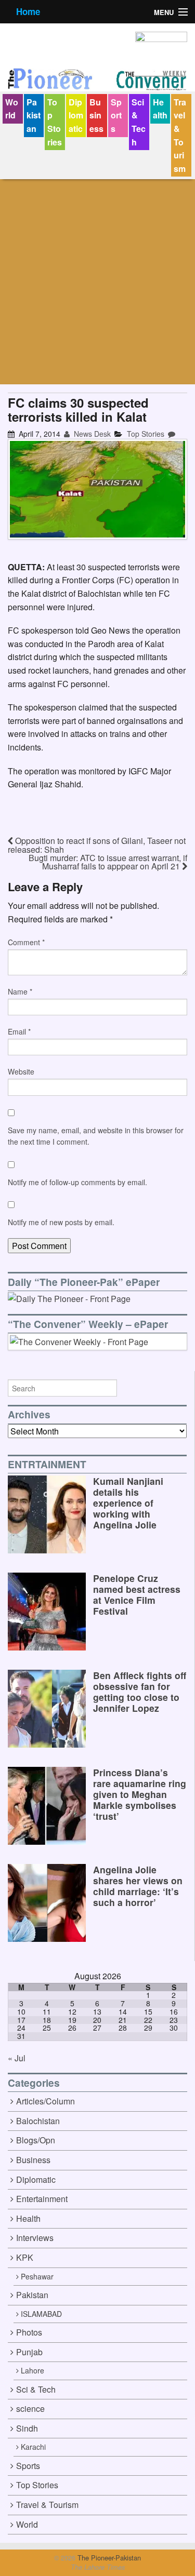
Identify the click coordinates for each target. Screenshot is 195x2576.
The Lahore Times (98, 2567)
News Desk (91, 434)
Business (96, 115)
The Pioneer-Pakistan (108, 2558)
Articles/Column (45, 2101)
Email (19, 1031)
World (12, 109)
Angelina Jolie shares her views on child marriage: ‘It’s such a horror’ (138, 1886)
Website (21, 1071)
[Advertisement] (97, 282)
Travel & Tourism (180, 135)
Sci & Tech (139, 122)
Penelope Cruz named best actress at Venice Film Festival (137, 1594)
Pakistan (34, 115)
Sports (116, 115)
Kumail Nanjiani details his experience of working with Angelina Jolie (128, 1503)
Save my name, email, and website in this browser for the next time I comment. (96, 1136)
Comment (26, 942)
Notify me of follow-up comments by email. (77, 1182)
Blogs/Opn (36, 2140)
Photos (29, 2332)
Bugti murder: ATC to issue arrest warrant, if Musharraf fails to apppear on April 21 (108, 862)
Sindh (27, 2428)
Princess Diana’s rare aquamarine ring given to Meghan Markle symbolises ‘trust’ (140, 1794)
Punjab (29, 2352)
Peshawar (37, 2276)
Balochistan (38, 2121)
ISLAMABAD (41, 2314)
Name (20, 991)
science (30, 2409)
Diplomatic (76, 115)
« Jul (17, 2058)
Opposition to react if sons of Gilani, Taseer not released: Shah (97, 845)
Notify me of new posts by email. (61, 1222)
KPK (25, 2257)
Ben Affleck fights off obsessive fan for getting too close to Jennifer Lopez (140, 1692)
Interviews (35, 2238)
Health (160, 109)
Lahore (32, 2370)
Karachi (33, 2447)
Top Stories (55, 122)
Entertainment (42, 2199)
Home (28, 11)
